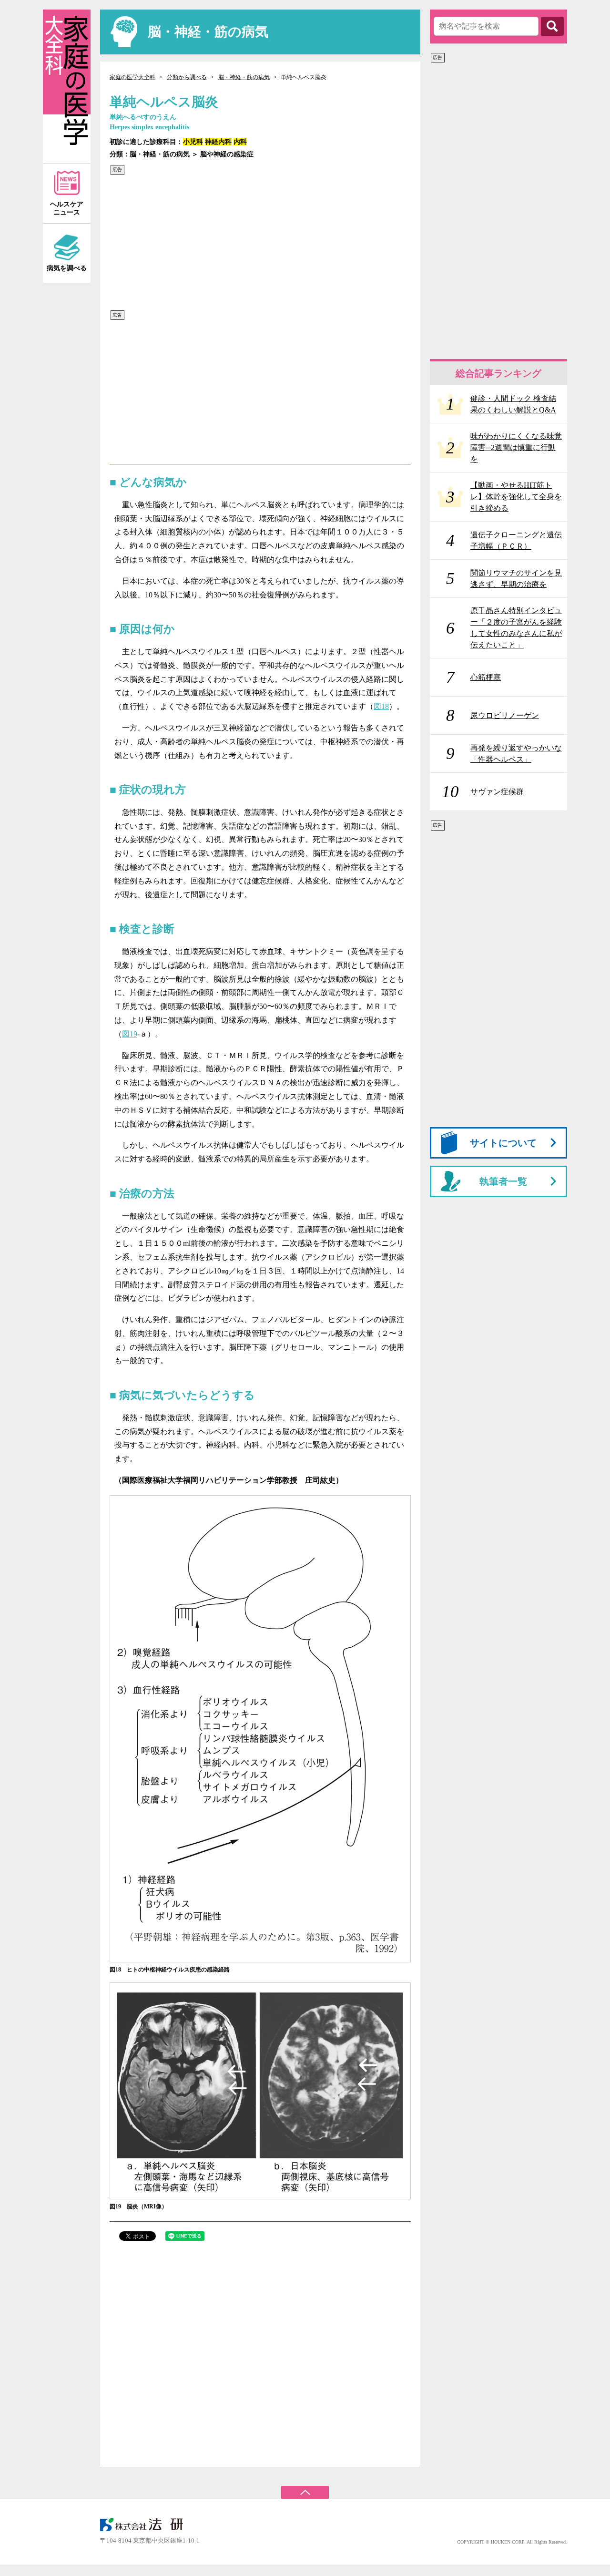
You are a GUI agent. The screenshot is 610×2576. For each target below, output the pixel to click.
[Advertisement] (257, 243)
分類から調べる (187, 77)
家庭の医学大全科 (132, 77)
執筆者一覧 (503, 1181)
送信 (552, 26)
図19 (130, 1034)
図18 (381, 706)
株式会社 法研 (148, 2525)
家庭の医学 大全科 (67, 87)
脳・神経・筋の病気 (244, 77)
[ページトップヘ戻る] (305, 2488)
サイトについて (503, 1143)
